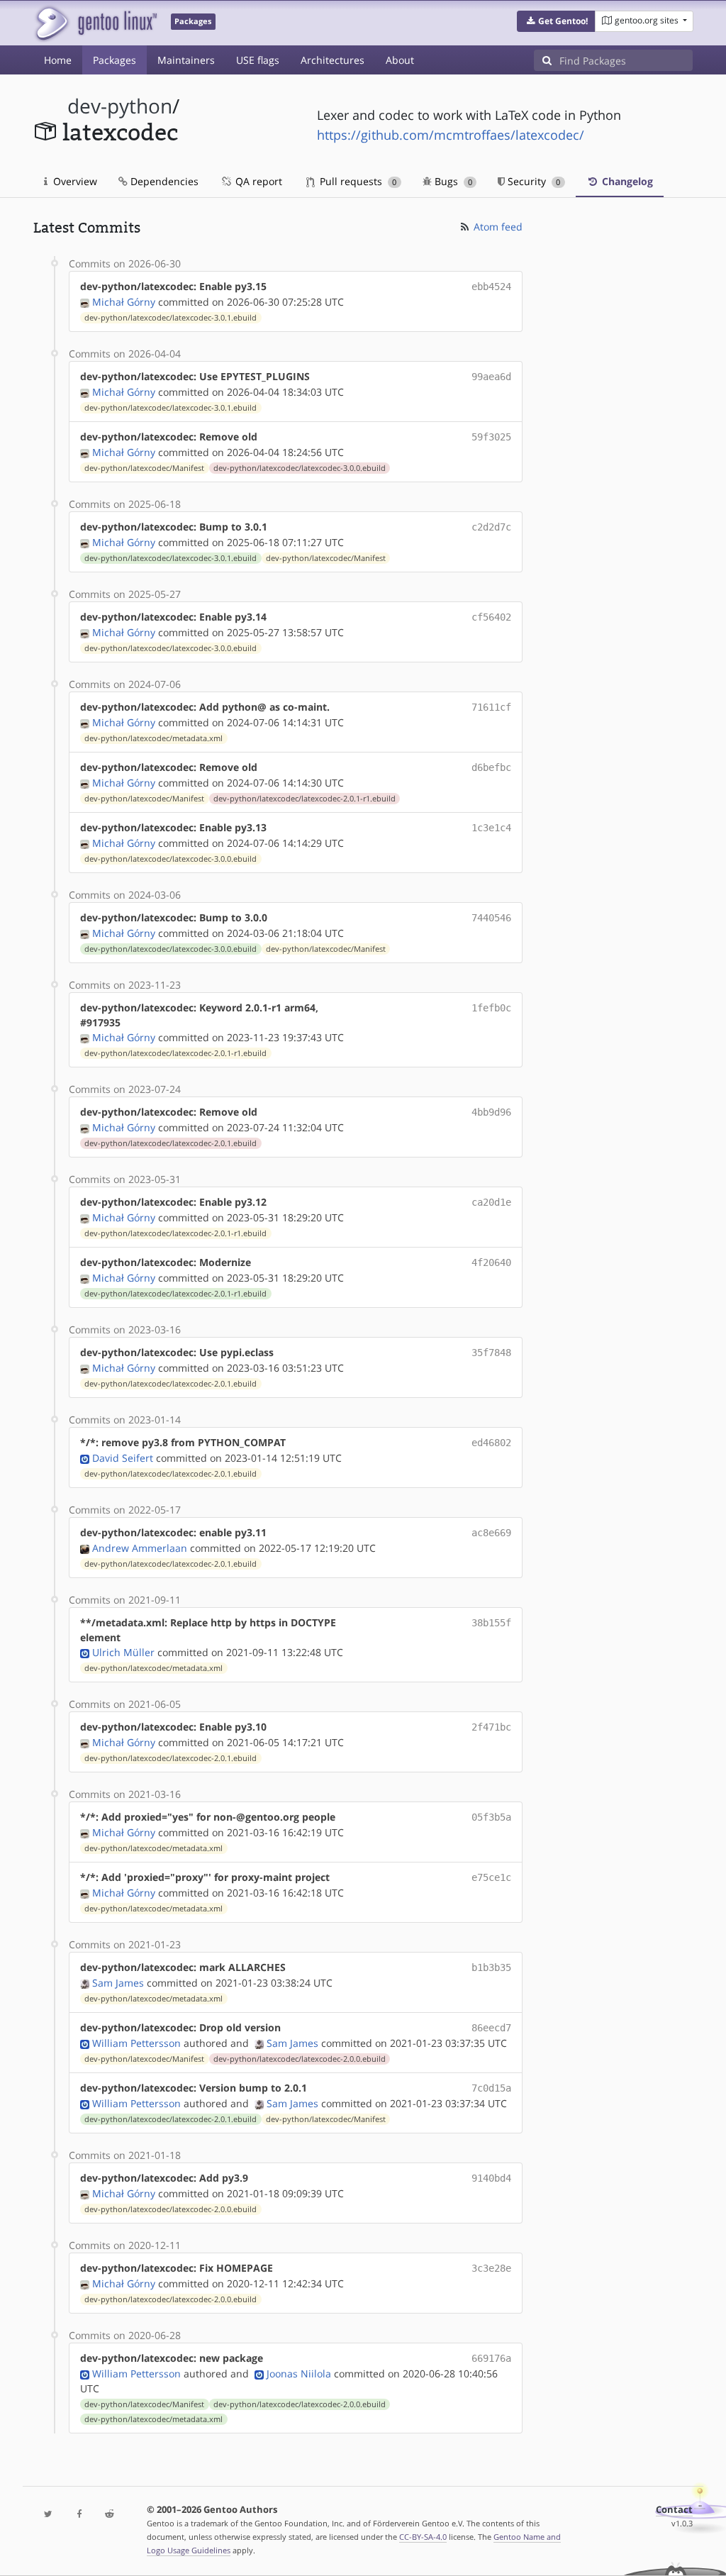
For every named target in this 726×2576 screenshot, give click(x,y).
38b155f (491, 1623)
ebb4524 (491, 287)
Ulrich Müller (123, 1652)
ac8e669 (491, 1533)
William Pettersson (136, 2043)
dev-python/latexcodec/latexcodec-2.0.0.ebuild (300, 2059)
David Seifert (123, 1458)
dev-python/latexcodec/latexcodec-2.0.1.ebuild (171, 1143)
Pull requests (357, 181)
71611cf (491, 707)
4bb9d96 (491, 1112)
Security (532, 181)
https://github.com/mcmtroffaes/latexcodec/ (451, 135)
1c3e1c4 (491, 828)
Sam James (118, 1983)
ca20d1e (491, 1202)
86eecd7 (491, 2028)
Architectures (333, 60)
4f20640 (491, 1262)
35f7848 (491, 1353)
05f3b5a (491, 1817)
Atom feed (497, 227)
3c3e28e (491, 2268)
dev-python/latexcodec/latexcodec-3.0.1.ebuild (171, 318)
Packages (115, 60)
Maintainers (186, 60)
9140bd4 (491, 2178)
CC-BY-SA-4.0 (423, 2537)
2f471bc (491, 1727)
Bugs (452, 181)
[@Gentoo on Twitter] (49, 2515)
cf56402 (491, 617)
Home (58, 60)
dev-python (120, 106)
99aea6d (491, 377)
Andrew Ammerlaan (140, 1548)
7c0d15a (491, 2088)
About (400, 60)
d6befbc (491, 767)
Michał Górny (124, 302)
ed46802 (491, 1443)
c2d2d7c (491, 527)
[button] (556, 21)
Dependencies (163, 181)
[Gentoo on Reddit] (110, 2515)
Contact (674, 2510)
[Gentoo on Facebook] (79, 2515)
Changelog (626, 181)
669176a (491, 2358)
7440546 (491, 918)
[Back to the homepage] (95, 23)
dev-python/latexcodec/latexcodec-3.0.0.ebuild (300, 468)
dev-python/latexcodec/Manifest (144, 468)
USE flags (258, 60)
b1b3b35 (491, 1967)
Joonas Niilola (299, 2374)
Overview (74, 181)
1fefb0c (491, 1008)
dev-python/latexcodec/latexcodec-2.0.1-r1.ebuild (305, 799)
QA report (257, 181)
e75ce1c (491, 1877)
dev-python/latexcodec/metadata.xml (153, 738)
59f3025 (491, 437)
